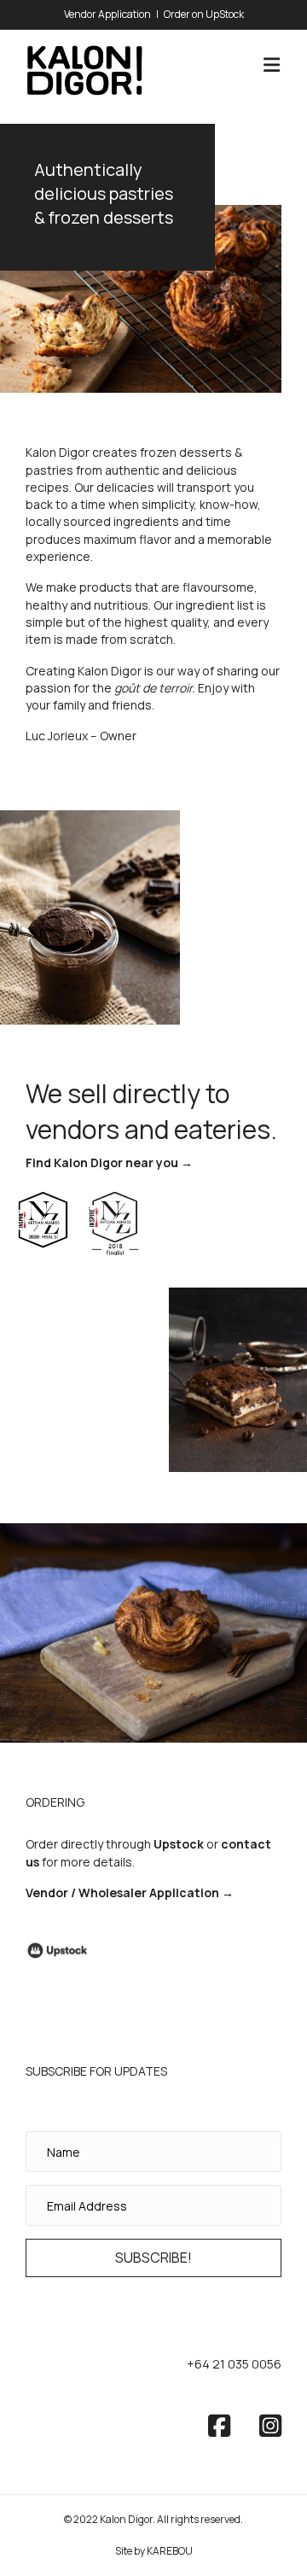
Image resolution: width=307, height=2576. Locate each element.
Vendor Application (107, 14)
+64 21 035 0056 (234, 2364)
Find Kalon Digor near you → (109, 1162)
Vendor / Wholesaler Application (122, 1893)
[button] (153, 2258)
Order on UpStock (204, 14)
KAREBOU (170, 2551)
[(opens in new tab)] (58, 1950)
